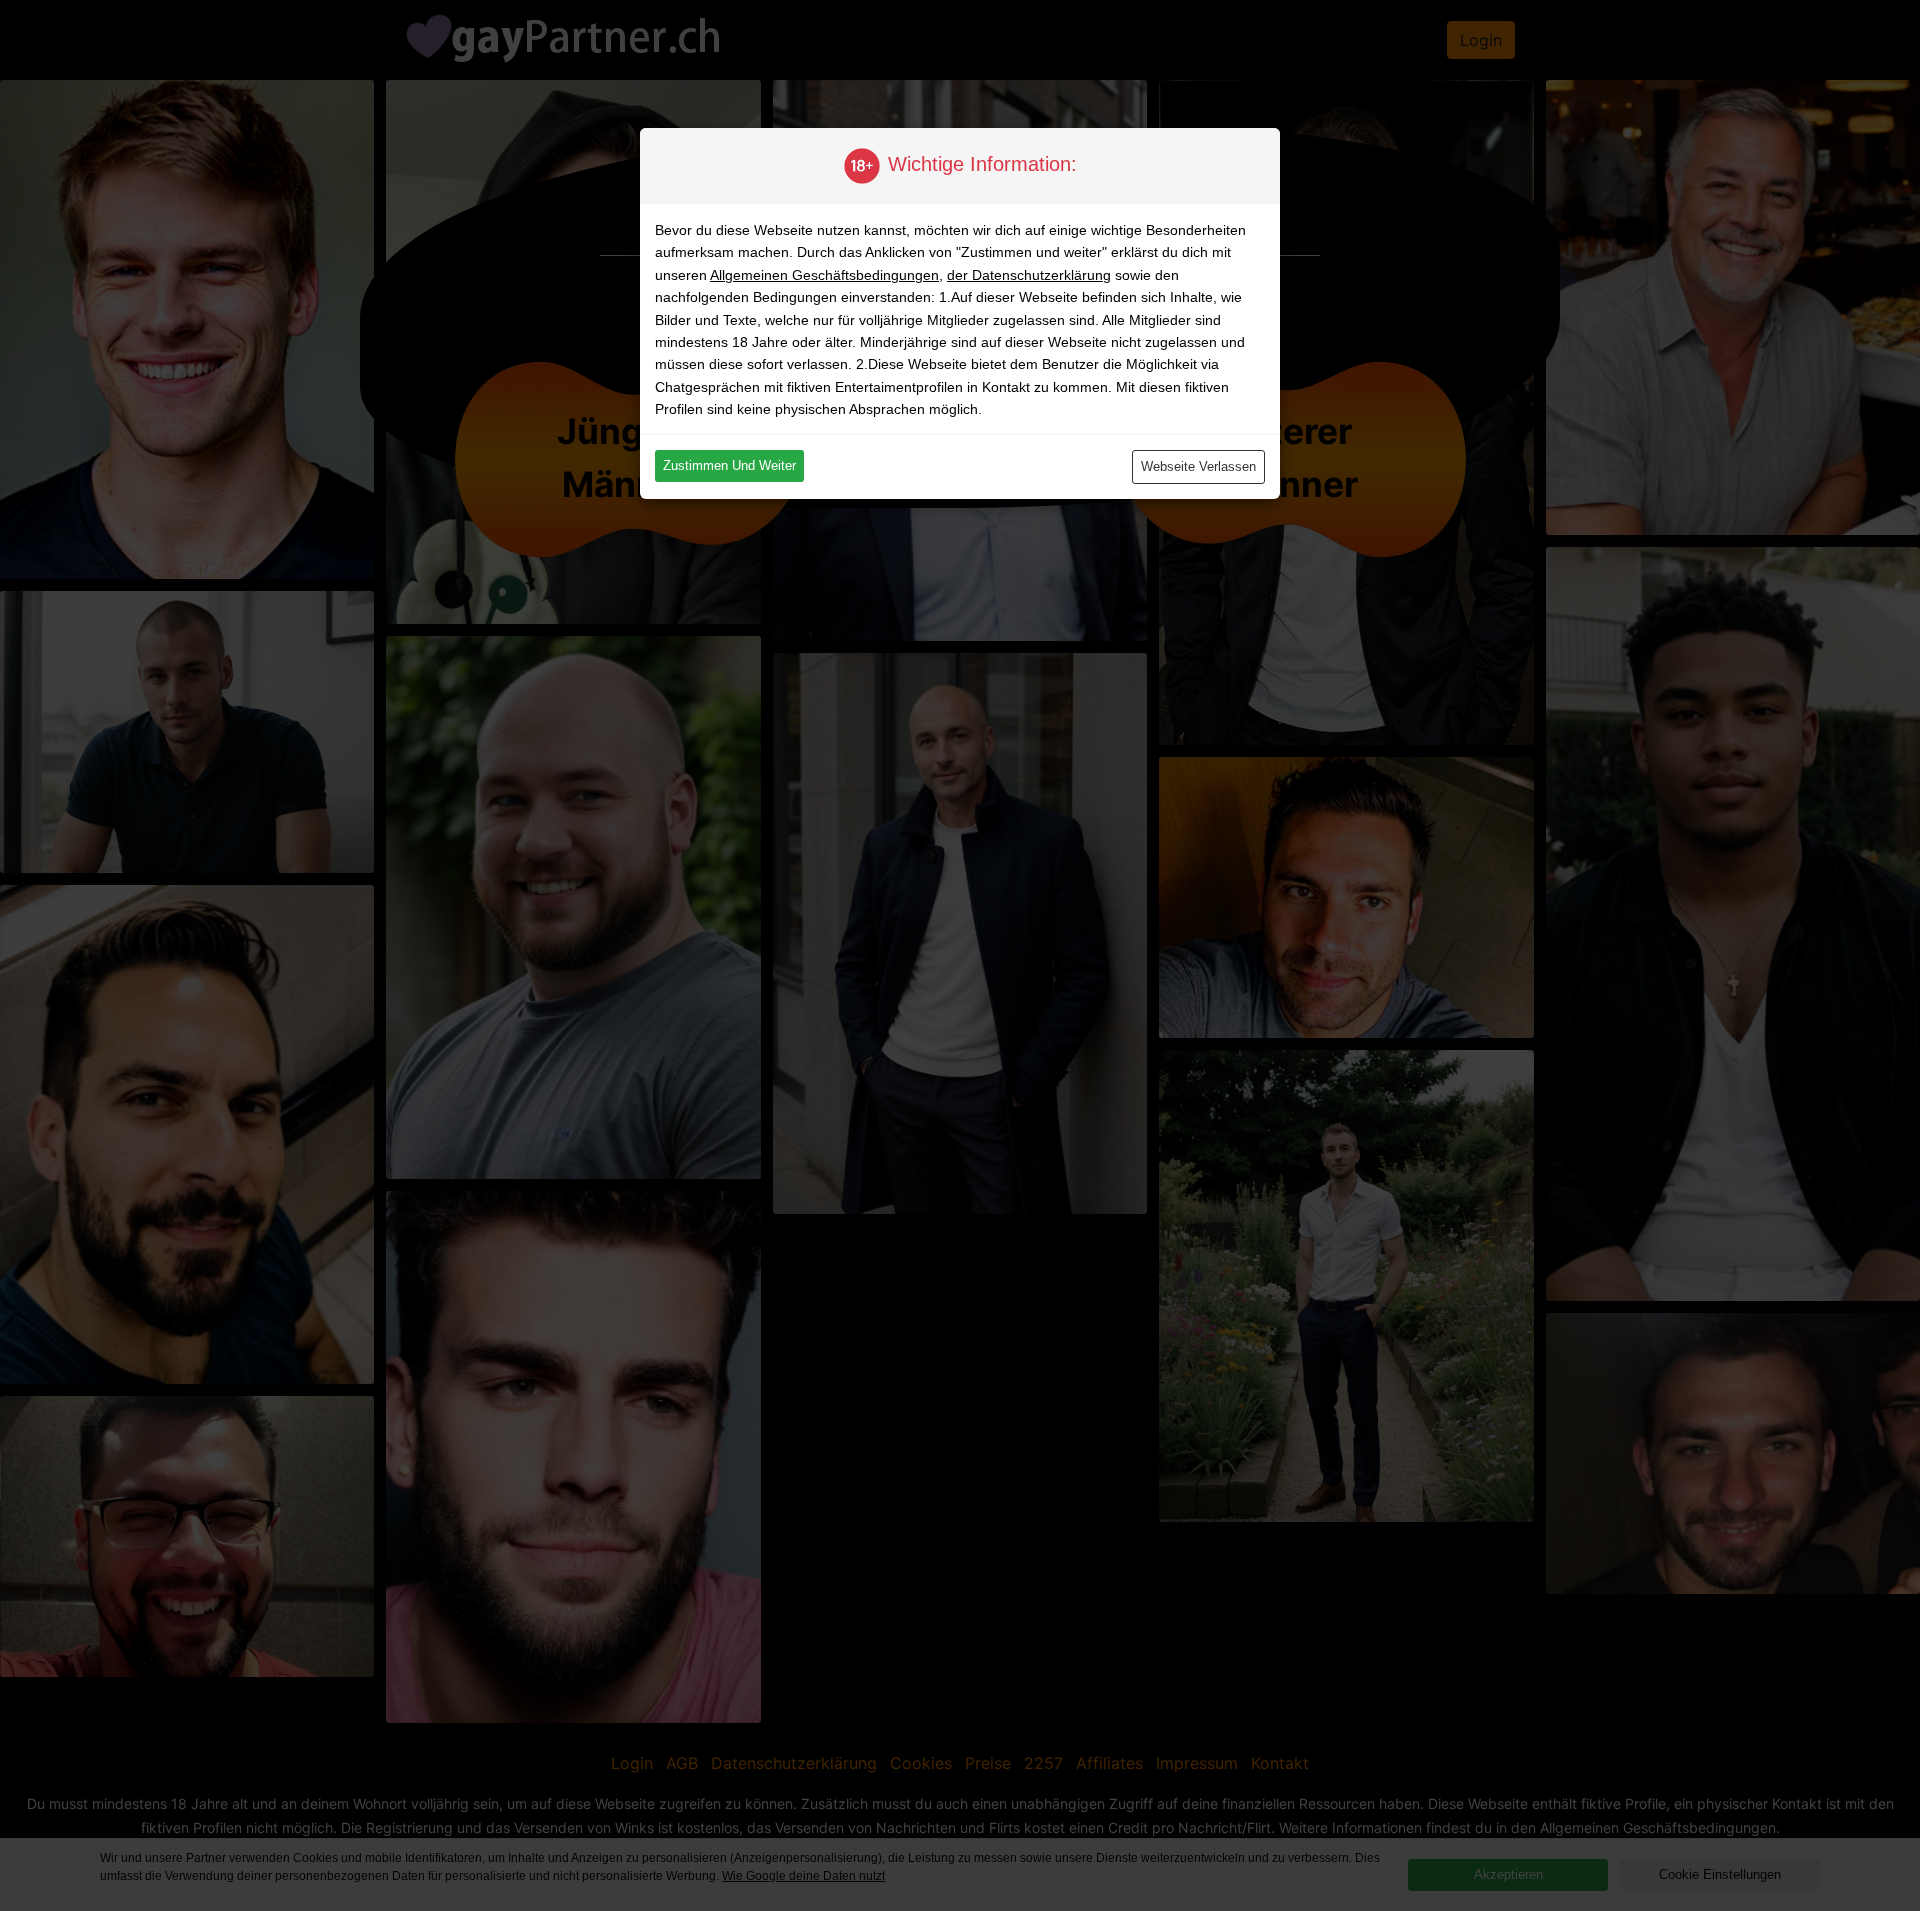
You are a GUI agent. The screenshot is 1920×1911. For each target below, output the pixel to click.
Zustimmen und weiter (729, 465)
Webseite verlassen (1198, 466)
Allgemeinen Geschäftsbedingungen (824, 275)
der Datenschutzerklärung (1029, 275)
